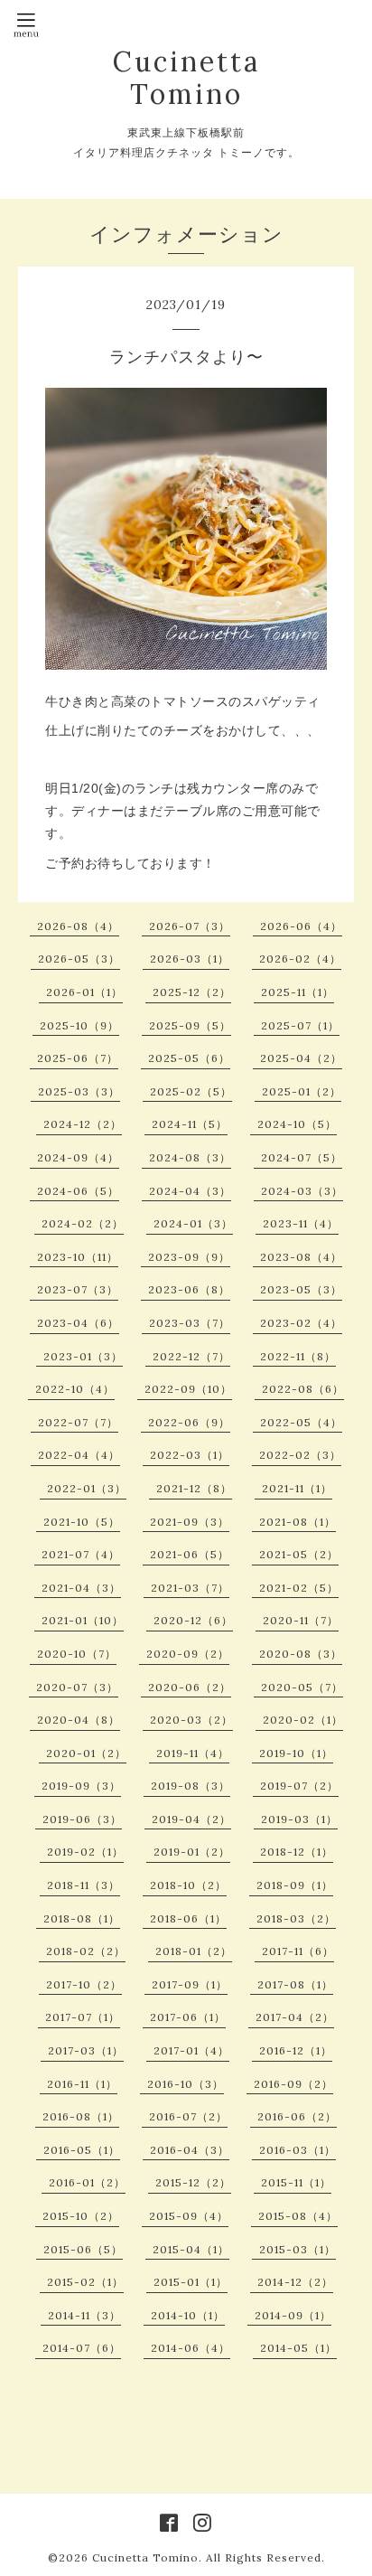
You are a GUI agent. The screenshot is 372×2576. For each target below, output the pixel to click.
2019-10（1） (296, 1753)
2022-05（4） (301, 1422)
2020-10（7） (77, 1654)
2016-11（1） (82, 2084)
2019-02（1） (85, 1852)
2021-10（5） (82, 1522)
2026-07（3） (190, 926)
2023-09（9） (189, 1257)
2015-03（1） (298, 2249)
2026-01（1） (84, 992)
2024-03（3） (302, 1191)
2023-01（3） (83, 1356)
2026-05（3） (79, 959)
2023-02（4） (301, 1323)
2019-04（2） (191, 1819)
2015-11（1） (296, 2182)
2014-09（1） (293, 2315)
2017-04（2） (295, 2017)
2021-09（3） (190, 1522)
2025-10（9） (79, 1025)
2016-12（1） (296, 2050)
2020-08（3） (301, 1654)
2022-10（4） (75, 1389)
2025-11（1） (298, 992)
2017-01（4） (191, 2050)
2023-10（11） (78, 1257)
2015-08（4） (298, 2216)
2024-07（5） (302, 1157)
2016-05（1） (82, 2150)
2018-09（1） (295, 1885)
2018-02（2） (86, 1951)
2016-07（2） (188, 2116)
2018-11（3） (84, 1885)
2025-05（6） (189, 1058)
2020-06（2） (190, 1687)
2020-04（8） (79, 1720)
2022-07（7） (78, 1422)
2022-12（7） (191, 1356)
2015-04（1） (191, 2249)
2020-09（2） (188, 1654)
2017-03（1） (86, 2050)
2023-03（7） (190, 1323)
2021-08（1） (298, 1522)
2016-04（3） (190, 2150)
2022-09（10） (188, 1389)
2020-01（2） (86, 1753)
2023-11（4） (301, 1223)
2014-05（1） (298, 2348)
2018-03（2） (296, 1918)
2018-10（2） (188, 1885)
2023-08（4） (301, 1257)
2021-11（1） (297, 1488)
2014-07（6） (82, 2348)
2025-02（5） (191, 1091)
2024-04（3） (190, 1191)
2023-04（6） (78, 1323)
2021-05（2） (299, 1554)
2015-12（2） (193, 2182)
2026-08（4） (78, 926)
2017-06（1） (188, 2017)
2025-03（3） (79, 1091)
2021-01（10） (83, 1620)
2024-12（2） (83, 1124)
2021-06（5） (190, 1554)
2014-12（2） (295, 2282)
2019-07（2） (299, 1786)
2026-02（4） (300, 959)
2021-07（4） (81, 1554)
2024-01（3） (193, 1223)
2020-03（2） (191, 1720)
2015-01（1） (191, 2282)
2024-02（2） (83, 1223)
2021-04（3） (81, 1588)
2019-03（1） (299, 1819)
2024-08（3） (190, 1157)
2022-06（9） (189, 1422)
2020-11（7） (301, 1620)
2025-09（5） (190, 1025)
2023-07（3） (78, 1289)
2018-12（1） (297, 1852)
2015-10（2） (81, 2216)
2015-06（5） (83, 2249)
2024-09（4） (78, 1157)
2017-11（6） (298, 1951)
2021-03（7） (190, 1588)
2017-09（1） (190, 1984)
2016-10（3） (186, 2084)
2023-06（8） (189, 1289)
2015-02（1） (85, 2282)
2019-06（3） (82, 1819)
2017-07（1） (83, 2017)
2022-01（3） (87, 1488)
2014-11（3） (84, 2315)
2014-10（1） (188, 2315)
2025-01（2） (302, 1091)
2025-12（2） (192, 992)
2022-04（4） (79, 1455)
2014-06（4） (191, 2348)
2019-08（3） (191, 1786)
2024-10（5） (297, 1124)
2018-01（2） (194, 1951)
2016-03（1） (298, 2150)
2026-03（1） (190, 959)
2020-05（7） (302, 1687)
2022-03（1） (190, 1455)
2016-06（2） (297, 2116)
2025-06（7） (78, 1058)
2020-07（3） (77, 1687)
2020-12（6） (193, 1620)
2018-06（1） (188, 1918)
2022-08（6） (303, 1389)
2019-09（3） (81, 1786)
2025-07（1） (300, 1025)
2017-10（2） (84, 1984)
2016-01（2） (87, 2182)
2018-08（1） (82, 1918)
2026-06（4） (301, 926)
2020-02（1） (303, 1720)
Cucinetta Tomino (186, 78)
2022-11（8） (298, 1356)
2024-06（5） (78, 1191)
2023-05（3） (301, 1289)
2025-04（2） (301, 1058)
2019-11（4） (193, 1753)
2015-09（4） (189, 2216)
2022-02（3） (300, 1455)
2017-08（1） (295, 1984)
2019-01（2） (192, 1852)
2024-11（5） (190, 1124)
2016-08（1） (81, 2116)
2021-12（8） (194, 1488)
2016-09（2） (293, 2084)
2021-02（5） (299, 1588)
